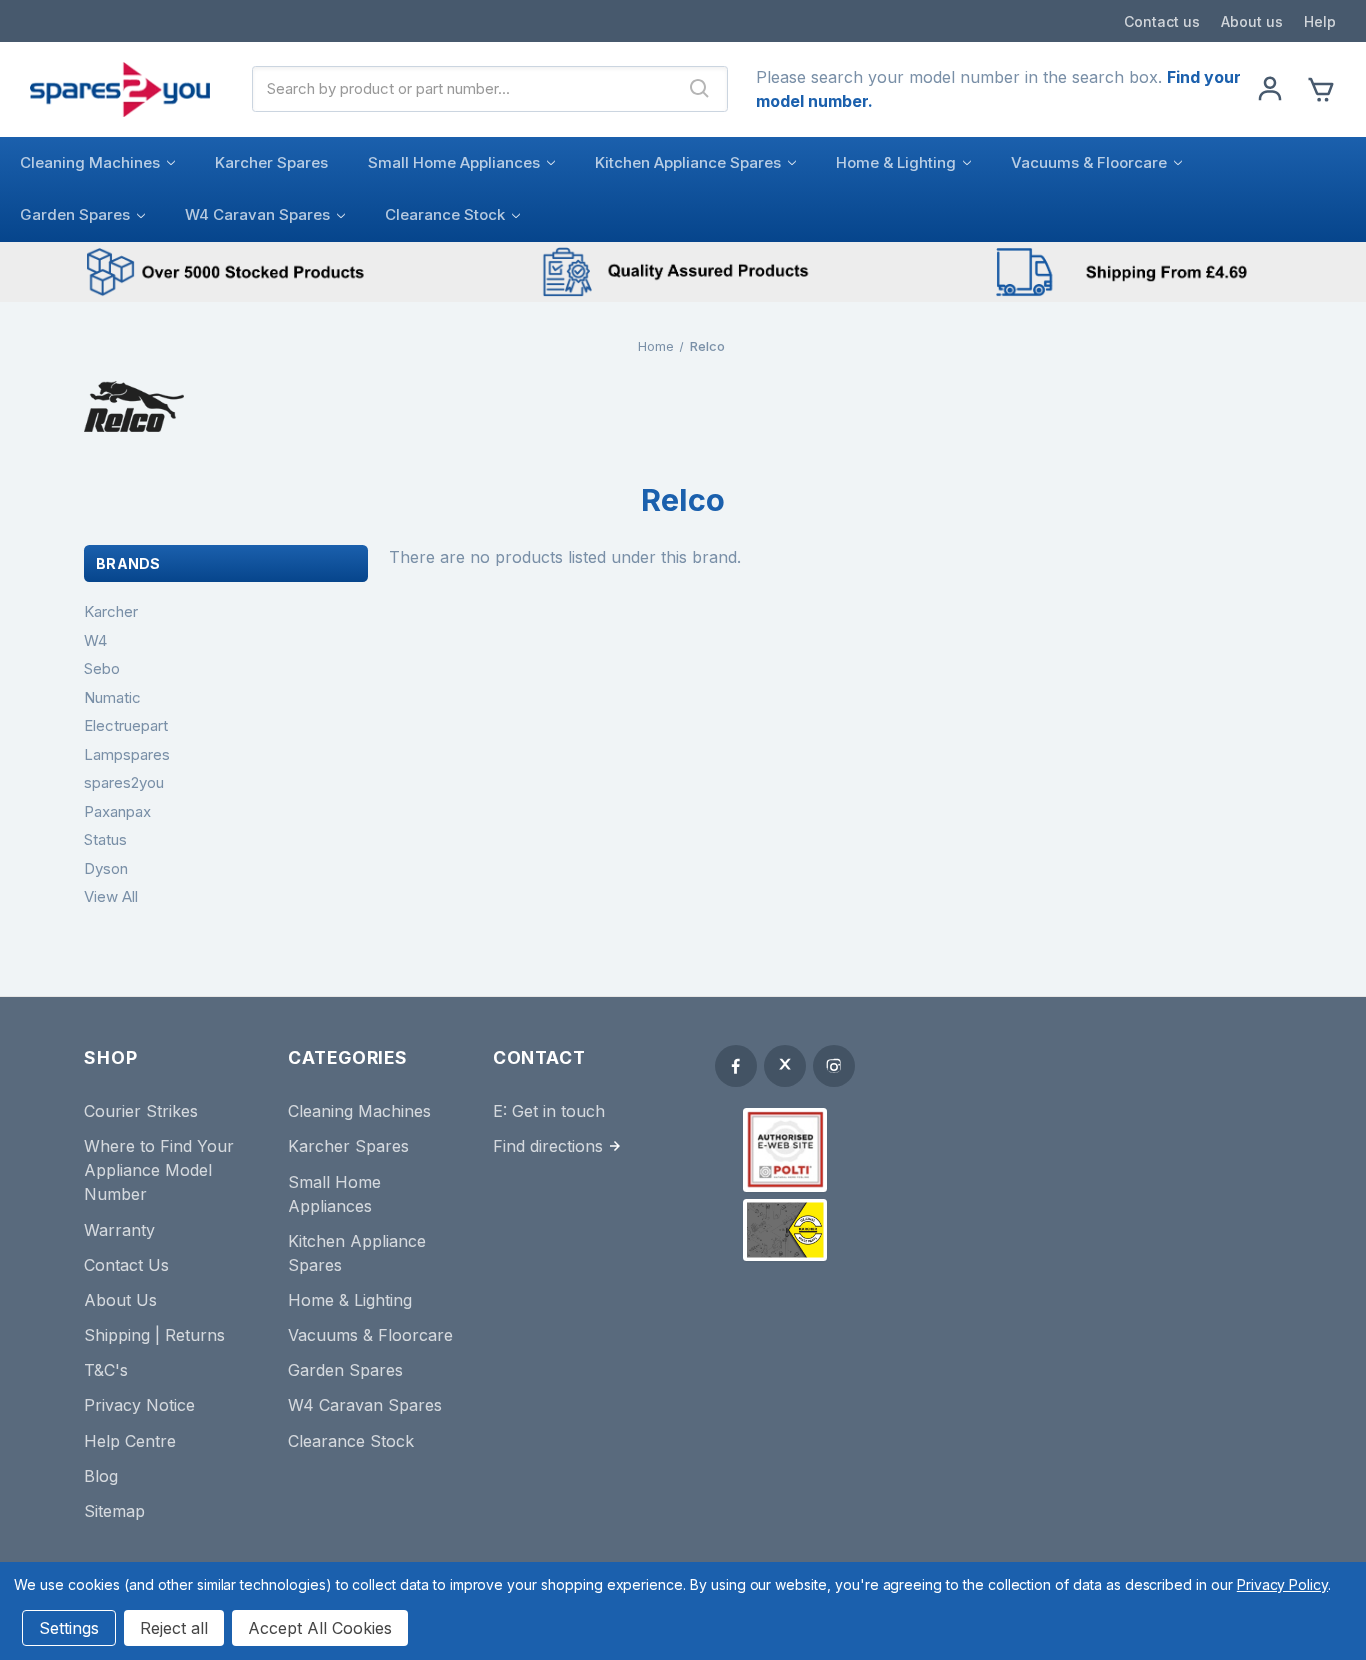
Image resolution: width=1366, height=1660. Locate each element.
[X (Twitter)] (785, 1066)
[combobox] (463, 89)
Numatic (112, 697)
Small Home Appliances (454, 162)
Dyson (106, 868)
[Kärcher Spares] (785, 1230)
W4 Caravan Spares (257, 214)
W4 (95, 640)
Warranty (119, 1230)
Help (1320, 21)
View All (111, 896)
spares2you (124, 782)
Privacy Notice (139, 1405)
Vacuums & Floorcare (1089, 162)
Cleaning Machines (90, 162)
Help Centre (130, 1441)
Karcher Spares (271, 162)
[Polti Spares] (785, 1150)
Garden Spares (75, 214)
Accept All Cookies (320, 1628)
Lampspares (127, 754)
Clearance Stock (445, 214)
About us (1252, 21)
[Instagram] (834, 1066)
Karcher (111, 611)
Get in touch (558, 1111)
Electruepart (126, 725)
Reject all (174, 1628)
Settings (69, 1628)
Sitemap (114, 1511)
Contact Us (126, 1265)
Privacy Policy (1282, 1584)
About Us (120, 1300)
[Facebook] (736, 1066)
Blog (101, 1476)
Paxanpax (117, 811)
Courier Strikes (141, 1111)
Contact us (1162, 21)
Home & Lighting (896, 162)
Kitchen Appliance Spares (688, 162)
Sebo (102, 668)
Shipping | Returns (154, 1335)
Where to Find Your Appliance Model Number (159, 1170)
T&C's (106, 1370)
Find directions (548, 1146)
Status (105, 839)
